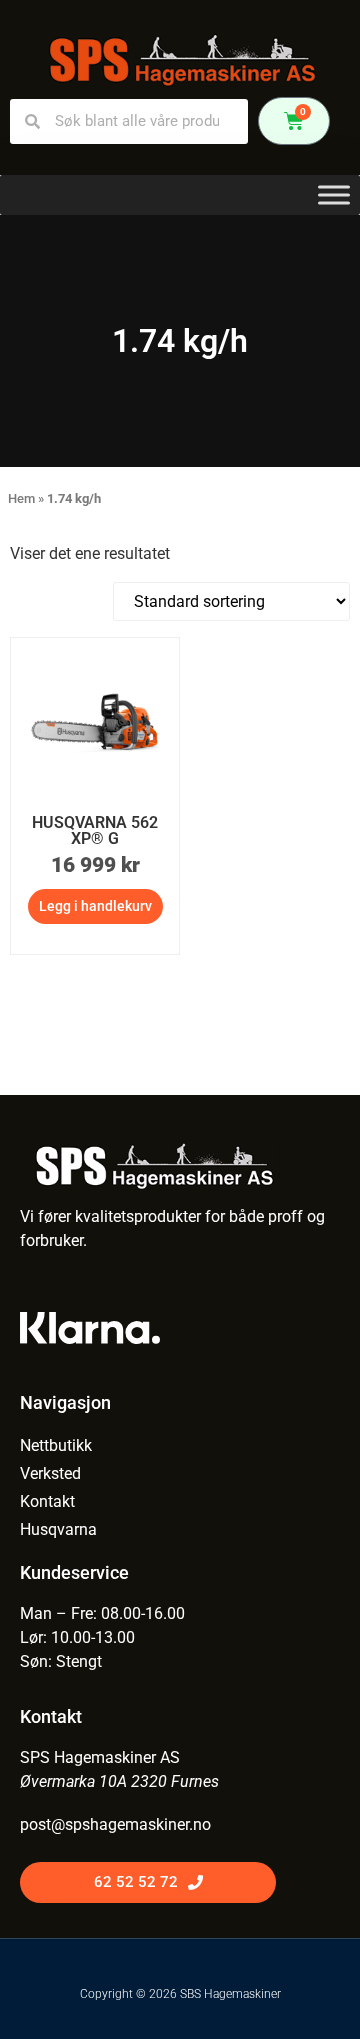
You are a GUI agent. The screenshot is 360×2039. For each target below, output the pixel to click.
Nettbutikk (56, 1445)
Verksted (50, 1473)
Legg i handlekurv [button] (95, 906)
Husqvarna (58, 1529)
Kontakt (47, 1501)
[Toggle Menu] (334, 194)
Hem (21, 498)
